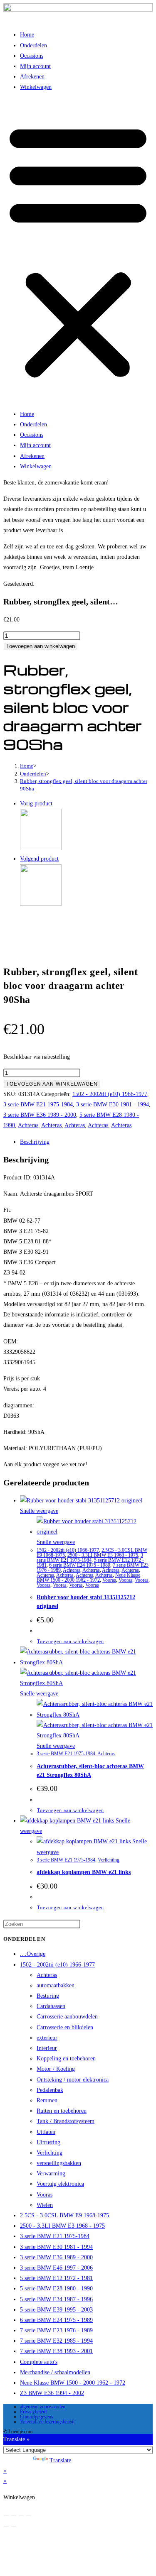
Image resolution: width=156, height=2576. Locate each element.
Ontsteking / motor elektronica (73, 2080)
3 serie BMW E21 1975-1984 (38, 1105)
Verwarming (51, 2174)
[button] (78, 251)
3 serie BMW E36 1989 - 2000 (40, 1115)
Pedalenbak (50, 2090)
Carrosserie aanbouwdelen (67, 2017)
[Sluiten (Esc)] (29, 2516)
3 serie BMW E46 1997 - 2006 (56, 2268)
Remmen (47, 2100)
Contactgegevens (37, 2417)
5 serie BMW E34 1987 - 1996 (56, 2299)
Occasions (32, 56)
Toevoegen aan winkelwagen (41, 646)
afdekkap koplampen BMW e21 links (84, 1872)
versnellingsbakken (59, 2163)
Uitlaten (46, 2132)
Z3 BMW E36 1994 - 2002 (52, 2393)
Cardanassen (51, 2006)
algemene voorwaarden (43, 2407)
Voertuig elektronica (60, 2184)
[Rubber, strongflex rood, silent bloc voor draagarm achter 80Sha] (41, 904)
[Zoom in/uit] (6, 2516)
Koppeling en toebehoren (66, 2059)
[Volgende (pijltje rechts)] (14, 2526)
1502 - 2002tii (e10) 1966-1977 (110, 1094)
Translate (60, 2460)
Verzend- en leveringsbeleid (47, 2422)
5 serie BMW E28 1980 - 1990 (56, 2289)
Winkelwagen (36, 87)
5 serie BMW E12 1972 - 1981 (56, 2278)
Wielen (45, 2205)
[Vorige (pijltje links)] (6, 2526)
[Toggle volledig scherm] (14, 2516)
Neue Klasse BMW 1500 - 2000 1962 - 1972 (88, 1578)
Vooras (109, 1580)
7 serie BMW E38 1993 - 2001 (56, 2351)
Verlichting (109, 1860)
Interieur (47, 2048)
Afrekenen (32, 77)
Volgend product (39, 859)
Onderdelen (33, 45)
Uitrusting (48, 2142)
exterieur (47, 2038)
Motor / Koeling (56, 2069)
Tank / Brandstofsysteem (66, 2121)
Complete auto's (39, 2362)
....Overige (33, 1954)
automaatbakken (56, 1985)
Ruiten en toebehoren (62, 2111)
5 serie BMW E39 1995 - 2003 (56, 2310)
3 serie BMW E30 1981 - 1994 (113, 1105)
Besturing (48, 1996)
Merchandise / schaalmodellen (55, 2372)
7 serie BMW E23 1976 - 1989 (56, 2330)
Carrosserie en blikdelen (65, 2027)
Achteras (28, 1125)
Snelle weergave (39, 1511)
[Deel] (21, 2516)
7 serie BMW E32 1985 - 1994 (56, 2341)
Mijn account (35, 66)
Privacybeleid (33, 2412)
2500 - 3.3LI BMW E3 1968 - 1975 (103, 1555)
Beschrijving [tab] (35, 1142)
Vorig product (36, 804)
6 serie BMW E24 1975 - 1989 (80, 1565)
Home (27, 35)
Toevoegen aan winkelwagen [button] (71, 1641)
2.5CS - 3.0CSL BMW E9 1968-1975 (64, 2215)
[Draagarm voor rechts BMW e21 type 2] (41, 848)
